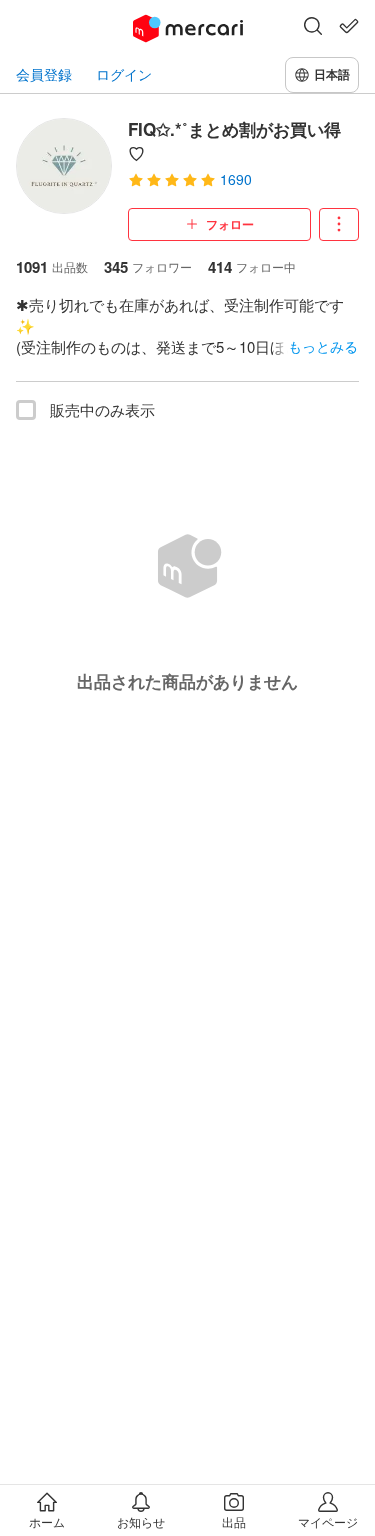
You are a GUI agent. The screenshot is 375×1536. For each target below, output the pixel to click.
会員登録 (44, 74)
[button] (313, 28)
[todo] (349, 26)
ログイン (124, 74)
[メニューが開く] (339, 224)
